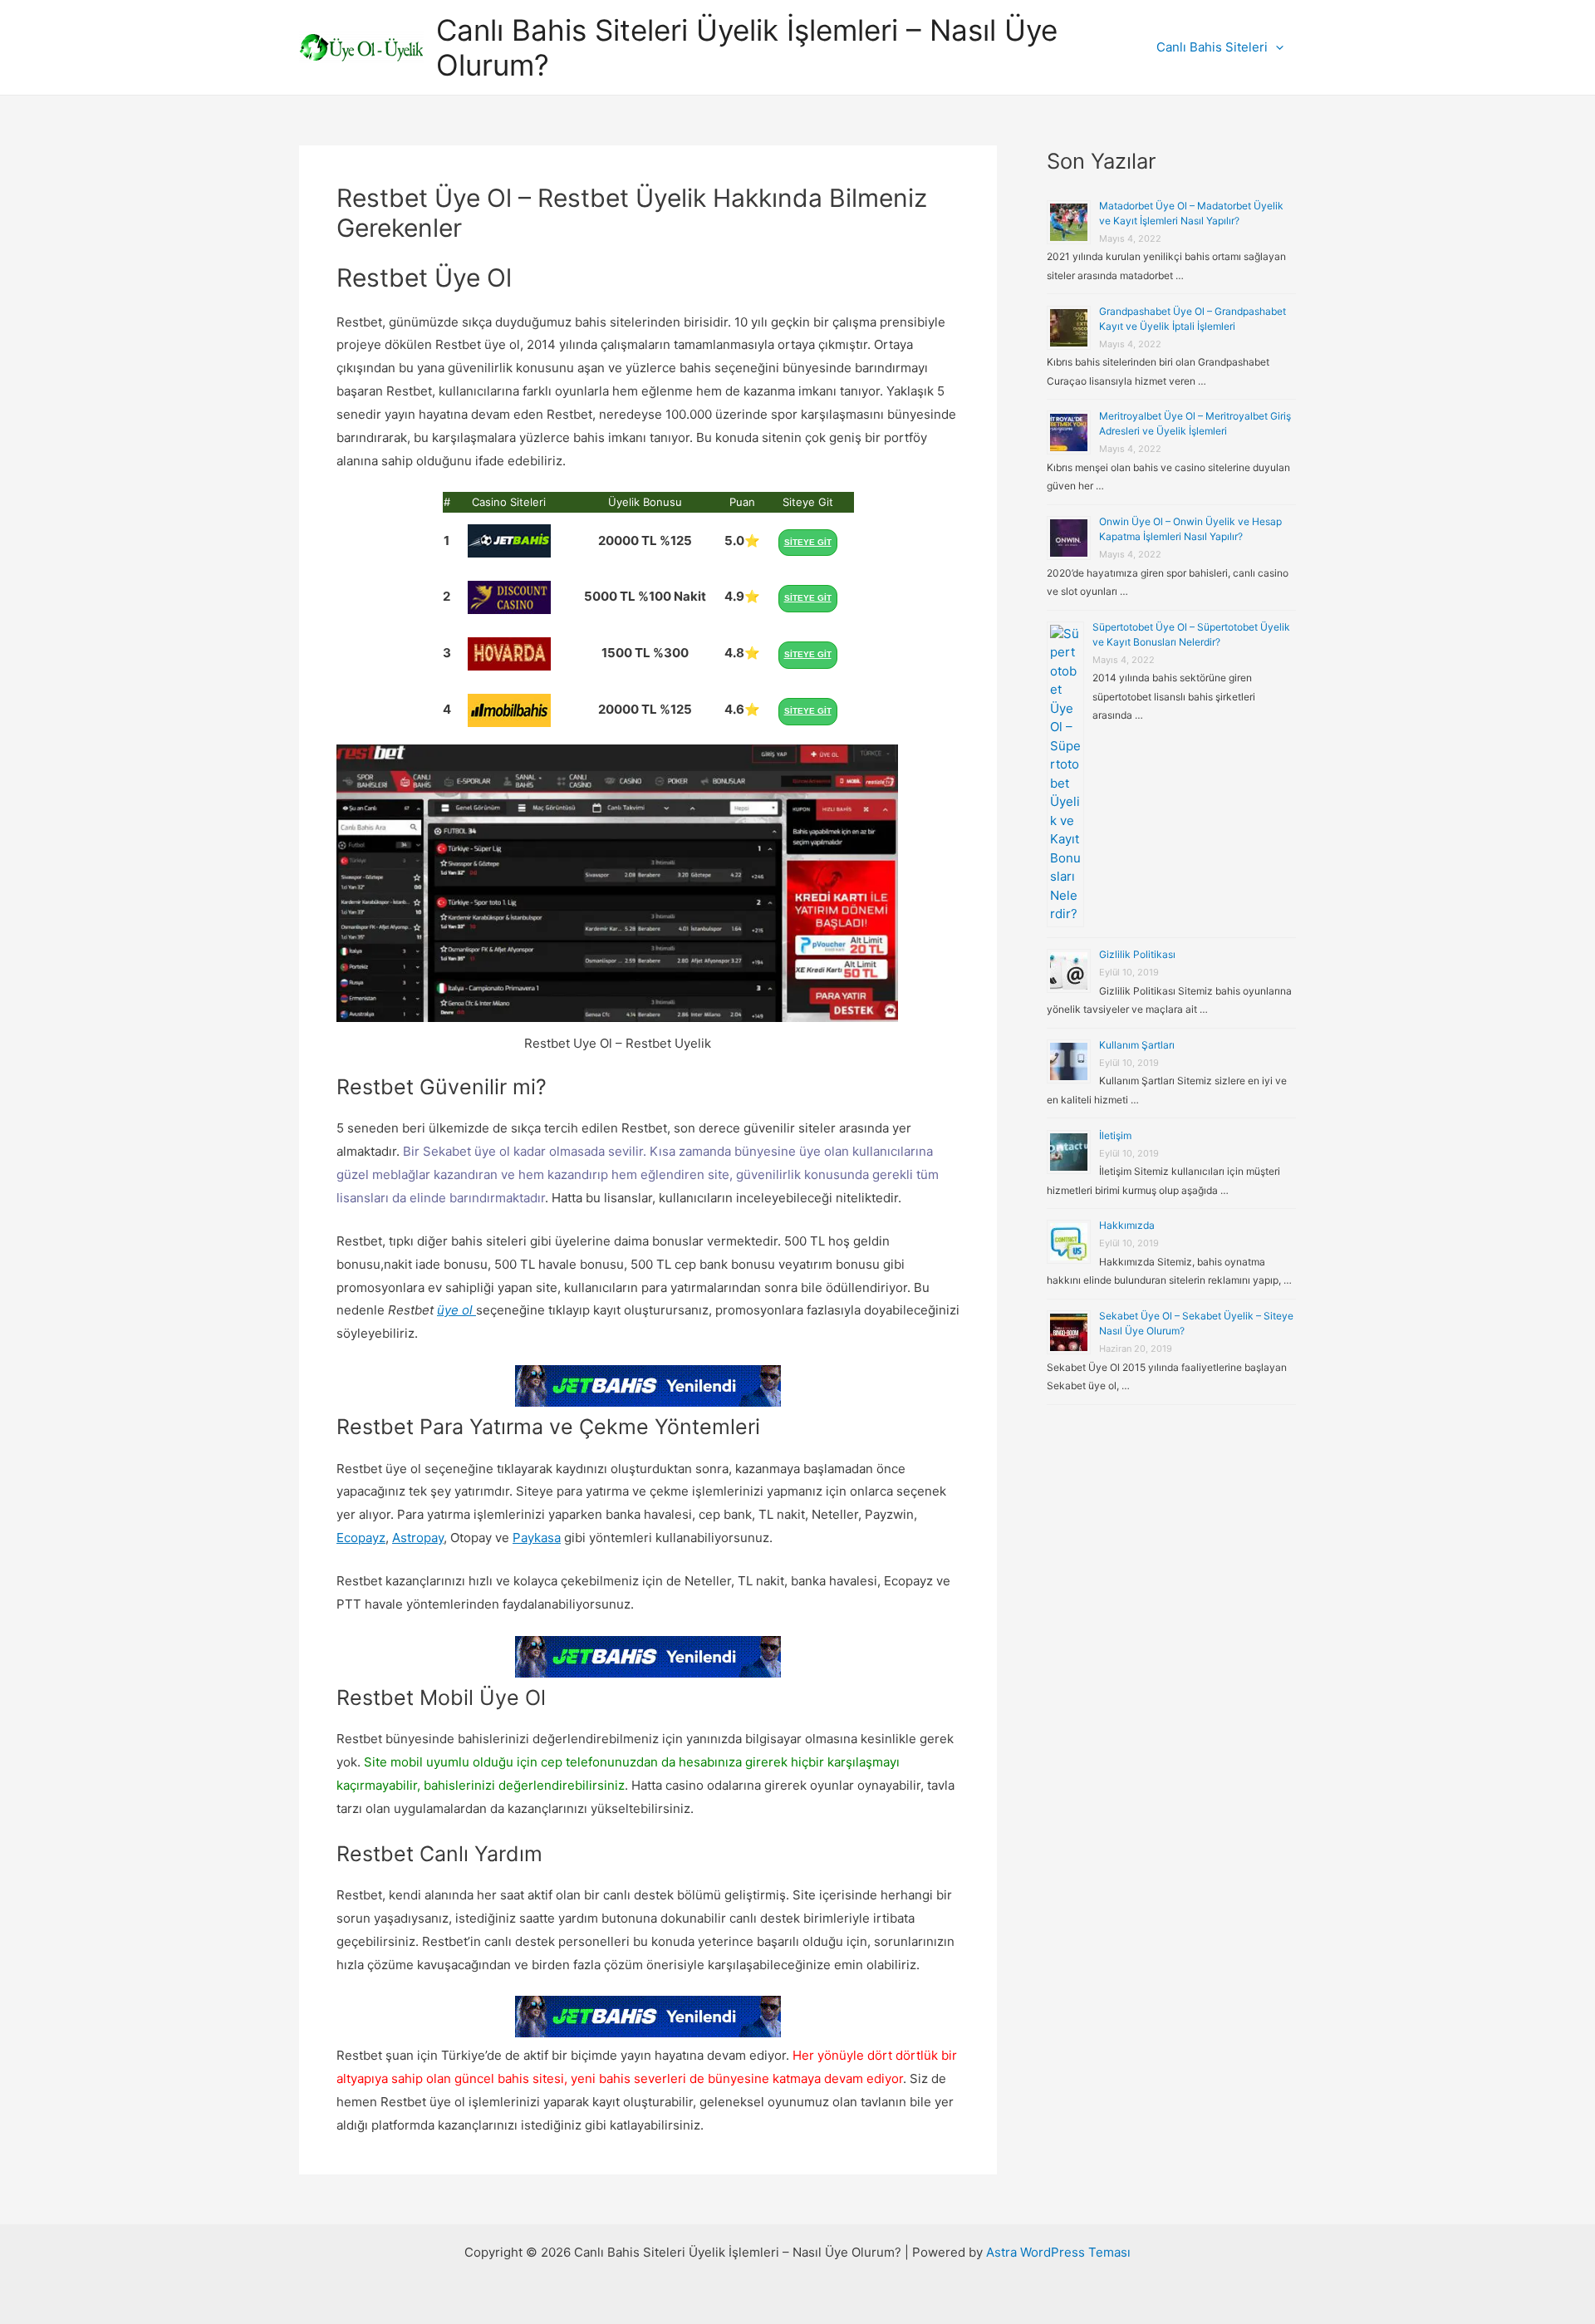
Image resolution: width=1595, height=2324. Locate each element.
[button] (1276, 47)
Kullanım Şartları (1137, 1045)
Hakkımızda (1127, 1225)
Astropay (418, 1538)
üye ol (455, 1310)
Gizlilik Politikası (1137, 954)
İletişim (1115, 1135)
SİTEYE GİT (808, 542)
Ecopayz (361, 1538)
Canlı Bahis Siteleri (1212, 47)
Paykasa (537, 1538)
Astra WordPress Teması (1058, 2252)
